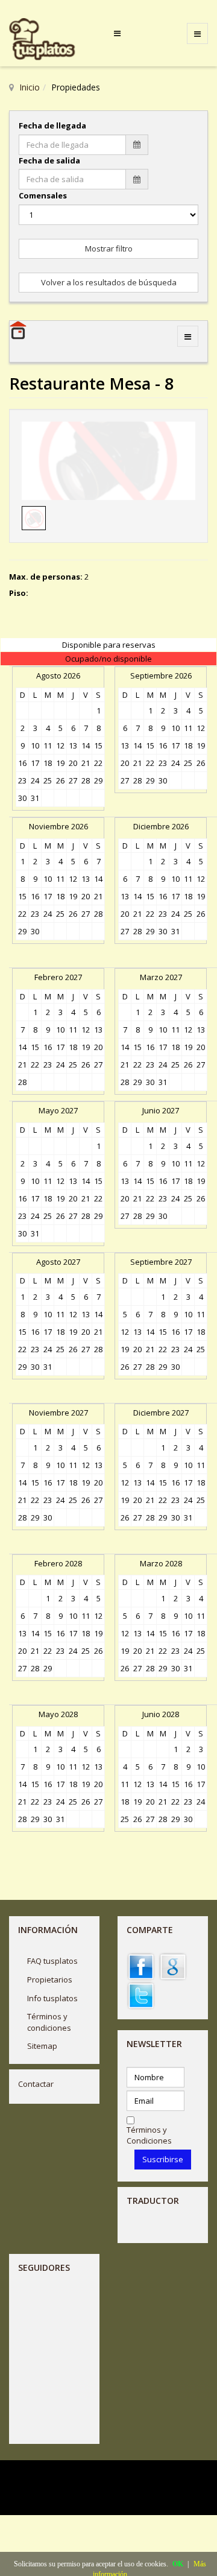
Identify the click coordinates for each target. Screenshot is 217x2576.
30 (22, 798)
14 (86, 745)
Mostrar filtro (109, 248)
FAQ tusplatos (52, 1961)
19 (60, 763)
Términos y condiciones (49, 2022)
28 (86, 780)
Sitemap (42, 2046)
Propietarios (50, 1979)
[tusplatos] (51, 40)
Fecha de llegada (52, 125)
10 (35, 745)
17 (35, 763)
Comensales (43, 195)
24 (35, 780)
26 (60, 780)
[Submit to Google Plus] (173, 1966)
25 (48, 780)
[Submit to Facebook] (141, 1966)
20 (73, 763)
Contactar (36, 2084)
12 (60, 745)
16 (22, 763)
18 (48, 763)
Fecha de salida (49, 160)
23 (22, 780)
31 (35, 798)
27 (73, 780)
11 (48, 745)
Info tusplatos (52, 1998)
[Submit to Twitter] (141, 1995)
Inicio (30, 87)
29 (98, 780)
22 (98, 763)
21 (86, 763)
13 (73, 745)
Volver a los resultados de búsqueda (109, 282)
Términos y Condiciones (149, 2135)
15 (98, 745)
